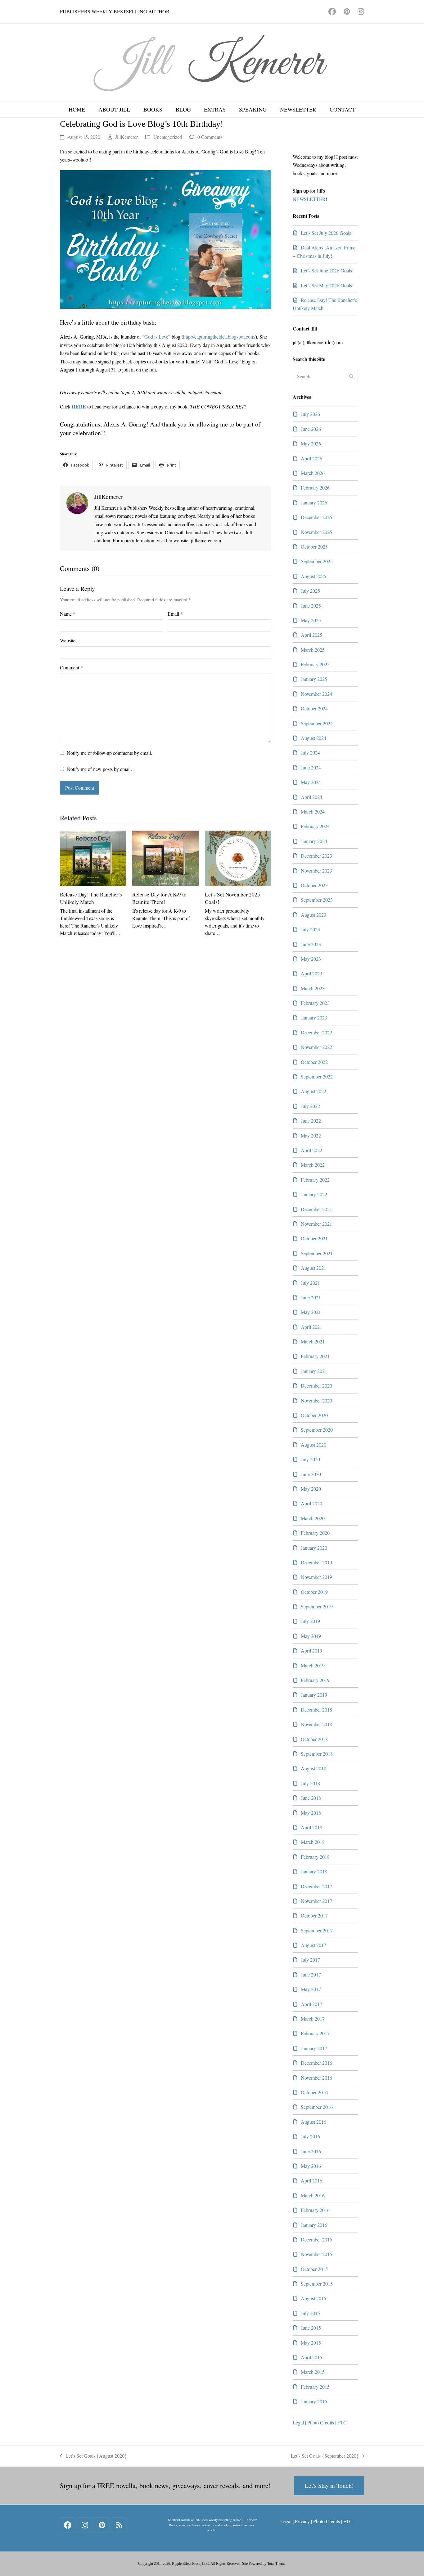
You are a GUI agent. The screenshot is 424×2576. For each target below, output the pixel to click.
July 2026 (310, 414)
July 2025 (310, 591)
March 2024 (313, 812)
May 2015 (311, 2343)
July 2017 (310, 1960)
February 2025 (315, 664)
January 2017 (314, 2048)
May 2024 (311, 782)
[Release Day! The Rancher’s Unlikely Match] (93, 857)
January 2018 (314, 1871)
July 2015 (310, 2313)
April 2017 (311, 2004)
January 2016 (314, 2225)
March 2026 (313, 473)
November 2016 (316, 2078)
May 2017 (311, 1989)
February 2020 (315, 1533)
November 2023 (316, 871)
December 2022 (316, 1032)
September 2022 (317, 1076)
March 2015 (313, 2372)
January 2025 (314, 679)
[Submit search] (351, 376)
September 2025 (317, 561)
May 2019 (311, 1636)
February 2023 (315, 1003)
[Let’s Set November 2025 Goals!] (238, 857)
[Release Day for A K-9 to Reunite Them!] (165, 857)
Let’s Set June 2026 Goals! (327, 270)
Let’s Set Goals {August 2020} (93, 2456)
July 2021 (310, 1283)
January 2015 (314, 2401)
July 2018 (310, 1783)
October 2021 (314, 1238)
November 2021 (316, 1224)
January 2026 (314, 502)
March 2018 (313, 1842)
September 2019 (317, 1606)
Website (68, 640)
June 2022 (311, 1121)
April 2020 (311, 1503)
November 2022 (316, 1047)
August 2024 (313, 738)
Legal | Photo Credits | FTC (320, 2422)
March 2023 (313, 988)
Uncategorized (168, 137)
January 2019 (314, 1695)
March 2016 (313, 2195)
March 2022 (313, 1165)
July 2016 (310, 2136)
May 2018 (311, 1813)
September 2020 (317, 1430)
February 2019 (315, 1680)
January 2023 (314, 1017)
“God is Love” (156, 337)
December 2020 (316, 1386)
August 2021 (313, 1268)
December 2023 (316, 856)
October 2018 (314, 1739)
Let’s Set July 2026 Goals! (327, 233)
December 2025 (316, 517)
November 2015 (316, 2254)
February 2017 (315, 2033)
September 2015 (317, 2284)
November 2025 (316, 532)
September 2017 (317, 1930)
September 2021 (317, 1253)
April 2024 (311, 797)
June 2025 (311, 606)
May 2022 (311, 1135)
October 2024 (314, 708)
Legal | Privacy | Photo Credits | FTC (316, 2521)
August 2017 (313, 1945)
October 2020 (314, 1415)
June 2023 (311, 944)
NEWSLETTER (309, 199)
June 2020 (311, 1474)
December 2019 (316, 1562)
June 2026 (311, 429)
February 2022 (315, 1180)
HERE (79, 406)
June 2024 (311, 767)
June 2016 (311, 2151)
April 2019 (311, 1650)
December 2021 (316, 1209)
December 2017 (316, 1886)
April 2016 (311, 2180)
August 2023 (313, 915)
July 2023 (310, 929)
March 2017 (313, 2019)
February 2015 (315, 2387)
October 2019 (314, 1592)
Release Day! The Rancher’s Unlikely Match (91, 898)
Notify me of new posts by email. (99, 769)
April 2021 (311, 1327)
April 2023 (311, 973)
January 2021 (314, 1371)
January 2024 (314, 841)
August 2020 (313, 1445)
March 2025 (313, 650)
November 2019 (316, 1577)
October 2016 (314, 2092)
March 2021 (313, 1341)
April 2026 (311, 458)
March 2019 (313, 1665)
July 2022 (310, 1106)
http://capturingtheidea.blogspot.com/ (219, 337)
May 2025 (311, 620)
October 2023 (314, 885)
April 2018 (311, 1827)
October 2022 (314, 1062)
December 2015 (316, 2239)
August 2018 (313, 1768)
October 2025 (314, 547)
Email (175, 614)
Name (68, 614)
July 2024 (310, 752)
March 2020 (313, 1518)
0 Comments (210, 137)
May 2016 (311, 2166)
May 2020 (311, 1489)
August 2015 (313, 2298)
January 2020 (314, 1548)
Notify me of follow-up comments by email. (109, 753)
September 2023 (317, 900)
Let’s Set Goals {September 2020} (325, 2456)
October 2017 (314, 1915)
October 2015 (314, 2269)
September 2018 (317, 1754)
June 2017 (311, 1974)
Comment (71, 667)
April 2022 (311, 1150)
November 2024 (316, 694)
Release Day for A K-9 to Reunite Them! (159, 898)
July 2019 (310, 1621)
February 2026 (315, 488)
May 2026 (311, 443)
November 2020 (316, 1400)
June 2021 (311, 1297)
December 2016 (316, 2063)
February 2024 (315, 826)
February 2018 (315, 1857)
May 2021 (311, 1312)
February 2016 (315, 2210)
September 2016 (317, 2107)
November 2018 (316, 1724)
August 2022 (313, 1091)
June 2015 (311, 2328)
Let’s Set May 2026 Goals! (327, 285)
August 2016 (313, 2122)
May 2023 (311, 959)
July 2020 (310, 1459)
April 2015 (311, 2357)
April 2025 (311, 635)
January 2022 (314, 1194)
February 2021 (315, 1356)
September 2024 (317, 723)
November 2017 (316, 1901)
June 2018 (311, 1798)
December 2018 (316, 1710)
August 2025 (313, 576)
